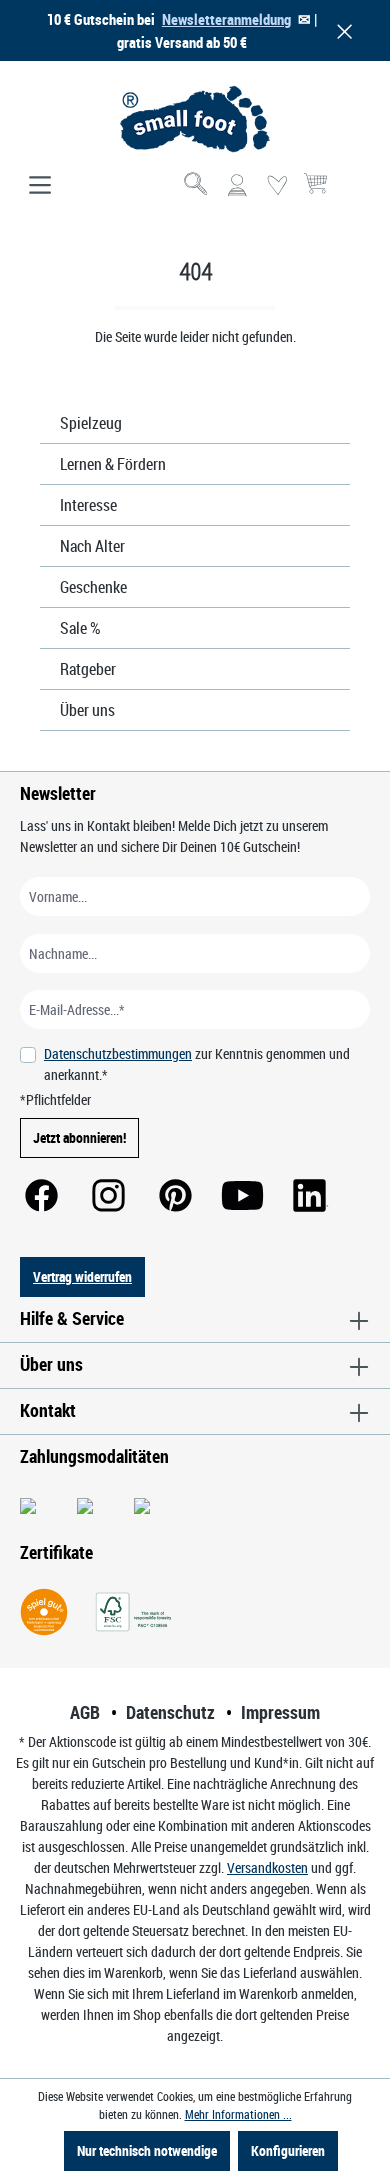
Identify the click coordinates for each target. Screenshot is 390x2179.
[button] (341, 30)
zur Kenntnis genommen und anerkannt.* (197, 1064)
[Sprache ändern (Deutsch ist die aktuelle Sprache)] (353, 192)
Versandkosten (267, 1867)
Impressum (280, 1712)
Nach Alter (92, 546)
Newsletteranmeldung (226, 19)
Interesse (88, 505)
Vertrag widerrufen (82, 1276)
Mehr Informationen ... (238, 2114)
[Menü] (40, 186)
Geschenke (93, 587)
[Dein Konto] (237, 186)
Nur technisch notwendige (147, 2150)
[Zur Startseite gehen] (195, 119)
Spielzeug (91, 423)
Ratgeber (88, 669)
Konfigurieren (288, 2150)
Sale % (80, 628)
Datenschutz (170, 1712)
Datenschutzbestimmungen (118, 1053)
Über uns (87, 710)
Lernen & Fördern (113, 464)
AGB (85, 1712)
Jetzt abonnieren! (79, 1137)
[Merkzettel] (277, 186)
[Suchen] (197, 186)
